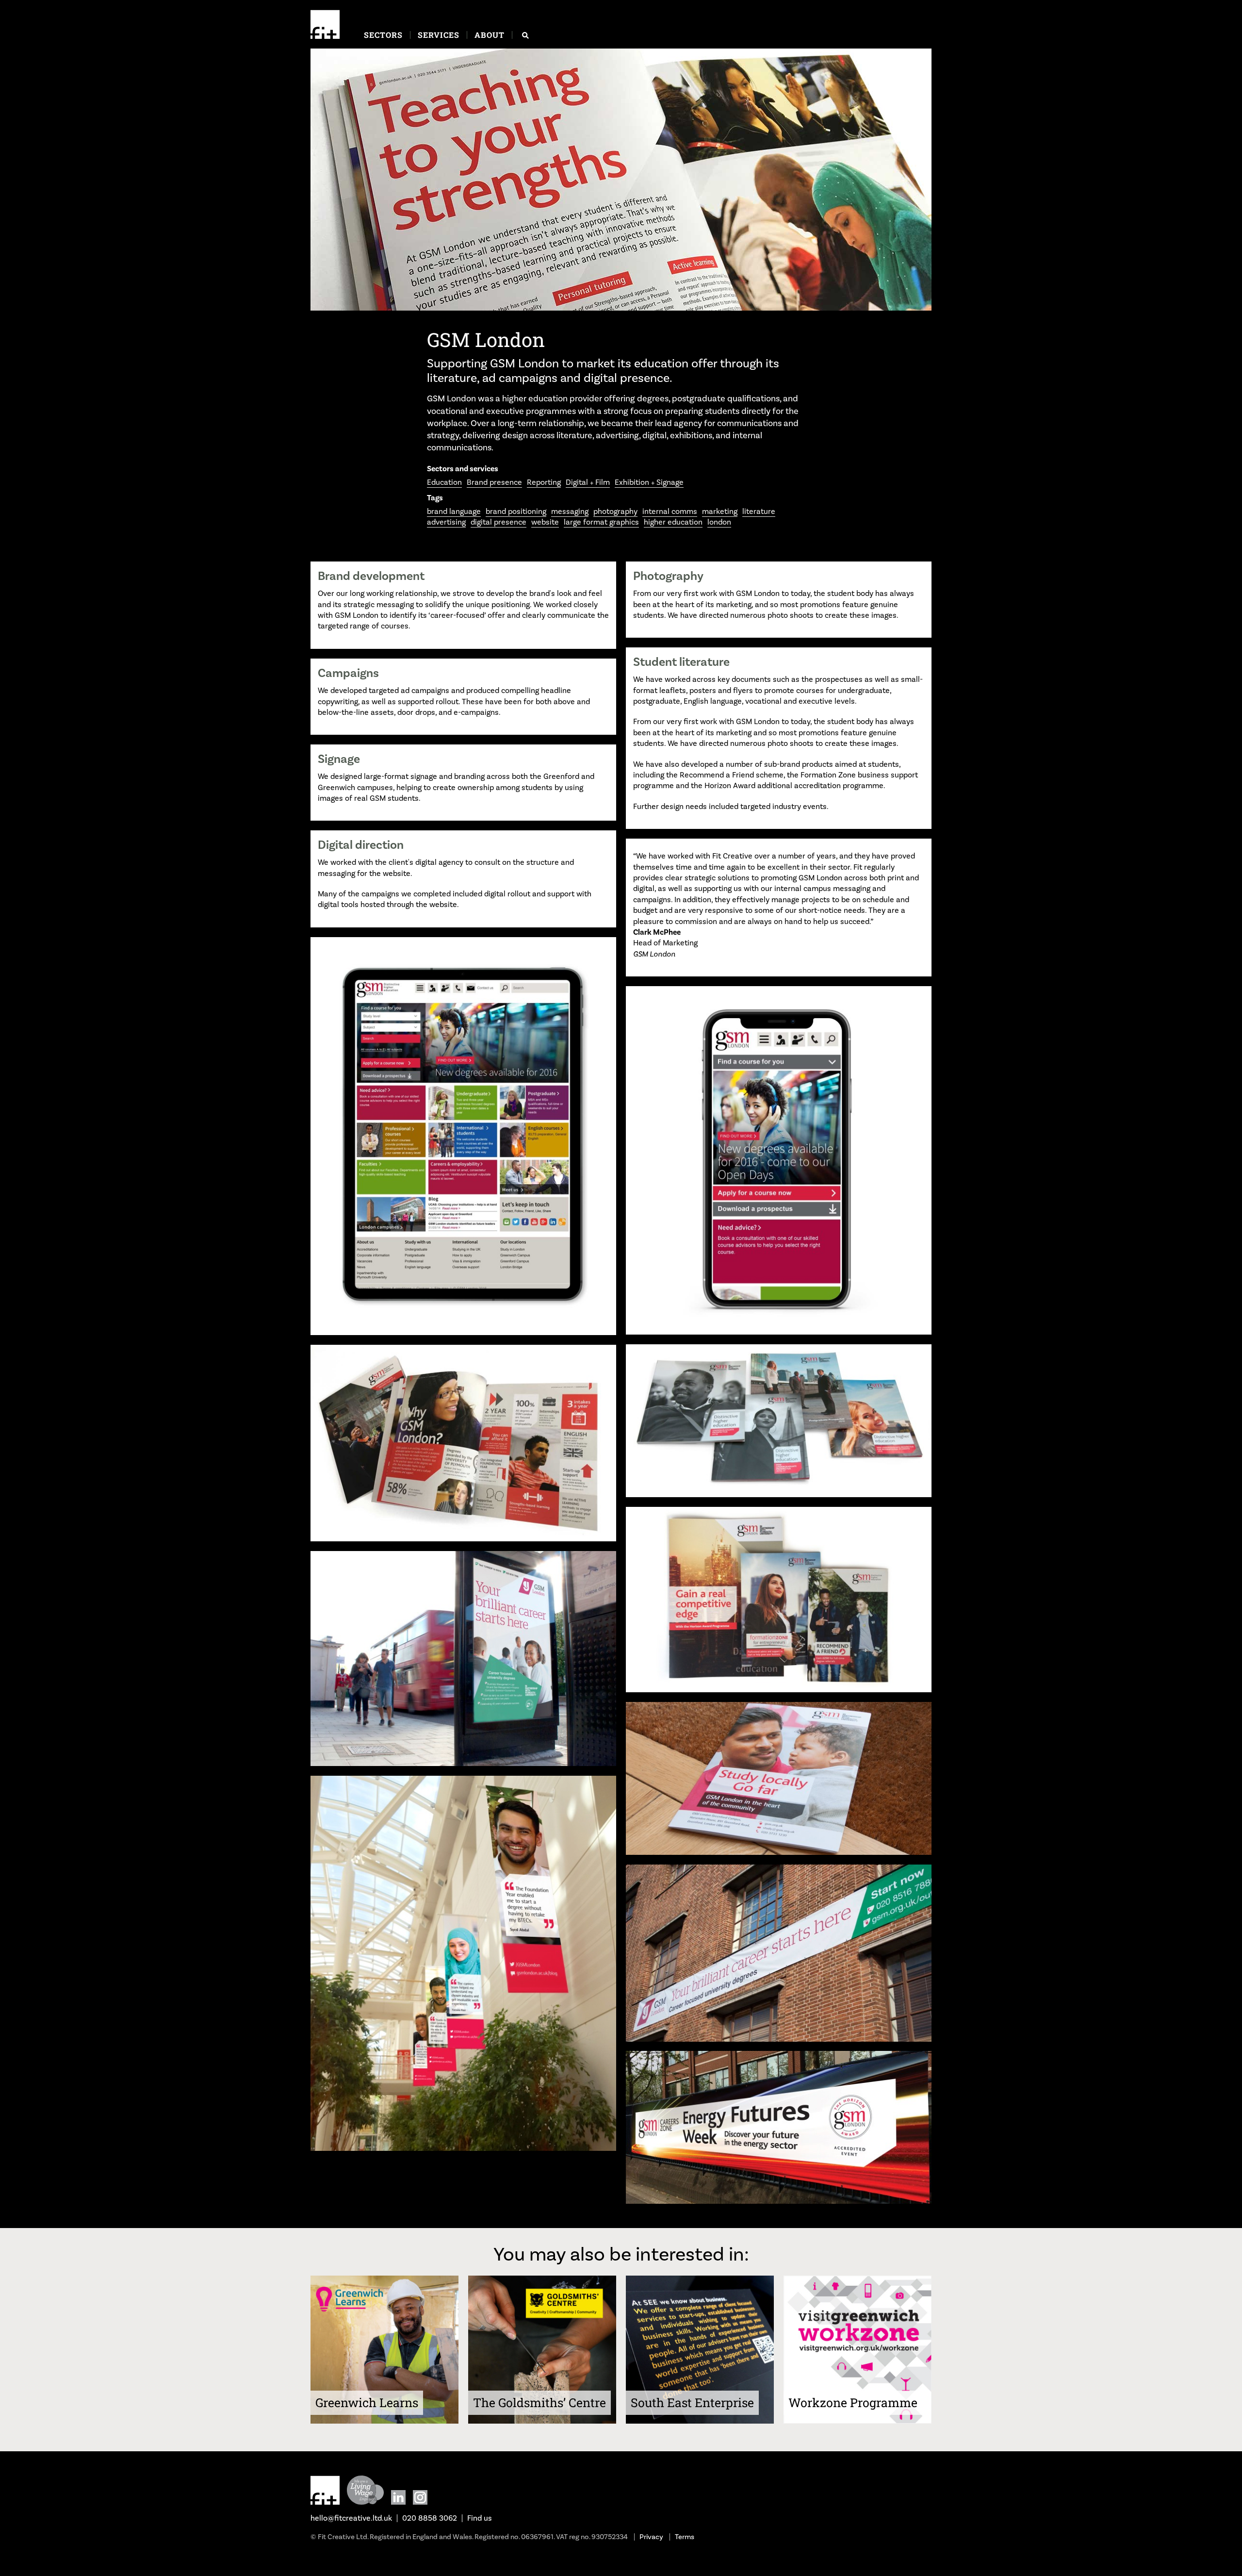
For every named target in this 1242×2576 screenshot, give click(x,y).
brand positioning (516, 511)
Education (444, 482)
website (545, 522)
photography (615, 511)
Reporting (544, 482)
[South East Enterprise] (700, 2421)
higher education (673, 522)
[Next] (917, 181)
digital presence (498, 522)
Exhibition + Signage (649, 482)
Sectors (383, 35)
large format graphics (601, 522)
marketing (720, 511)
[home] (325, 24)
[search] (525, 35)
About (490, 35)
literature (759, 511)
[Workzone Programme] (858, 2421)
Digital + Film (588, 482)
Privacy (651, 2537)
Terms (685, 2537)
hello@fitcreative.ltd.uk (351, 2518)
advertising (446, 522)
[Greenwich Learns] (384, 2421)
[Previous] (325, 181)
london (719, 522)
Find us (480, 2518)
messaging (570, 511)
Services (439, 35)
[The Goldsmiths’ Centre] (542, 2421)
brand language (454, 511)
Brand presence (494, 482)
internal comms (670, 511)
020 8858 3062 (430, 2518)
